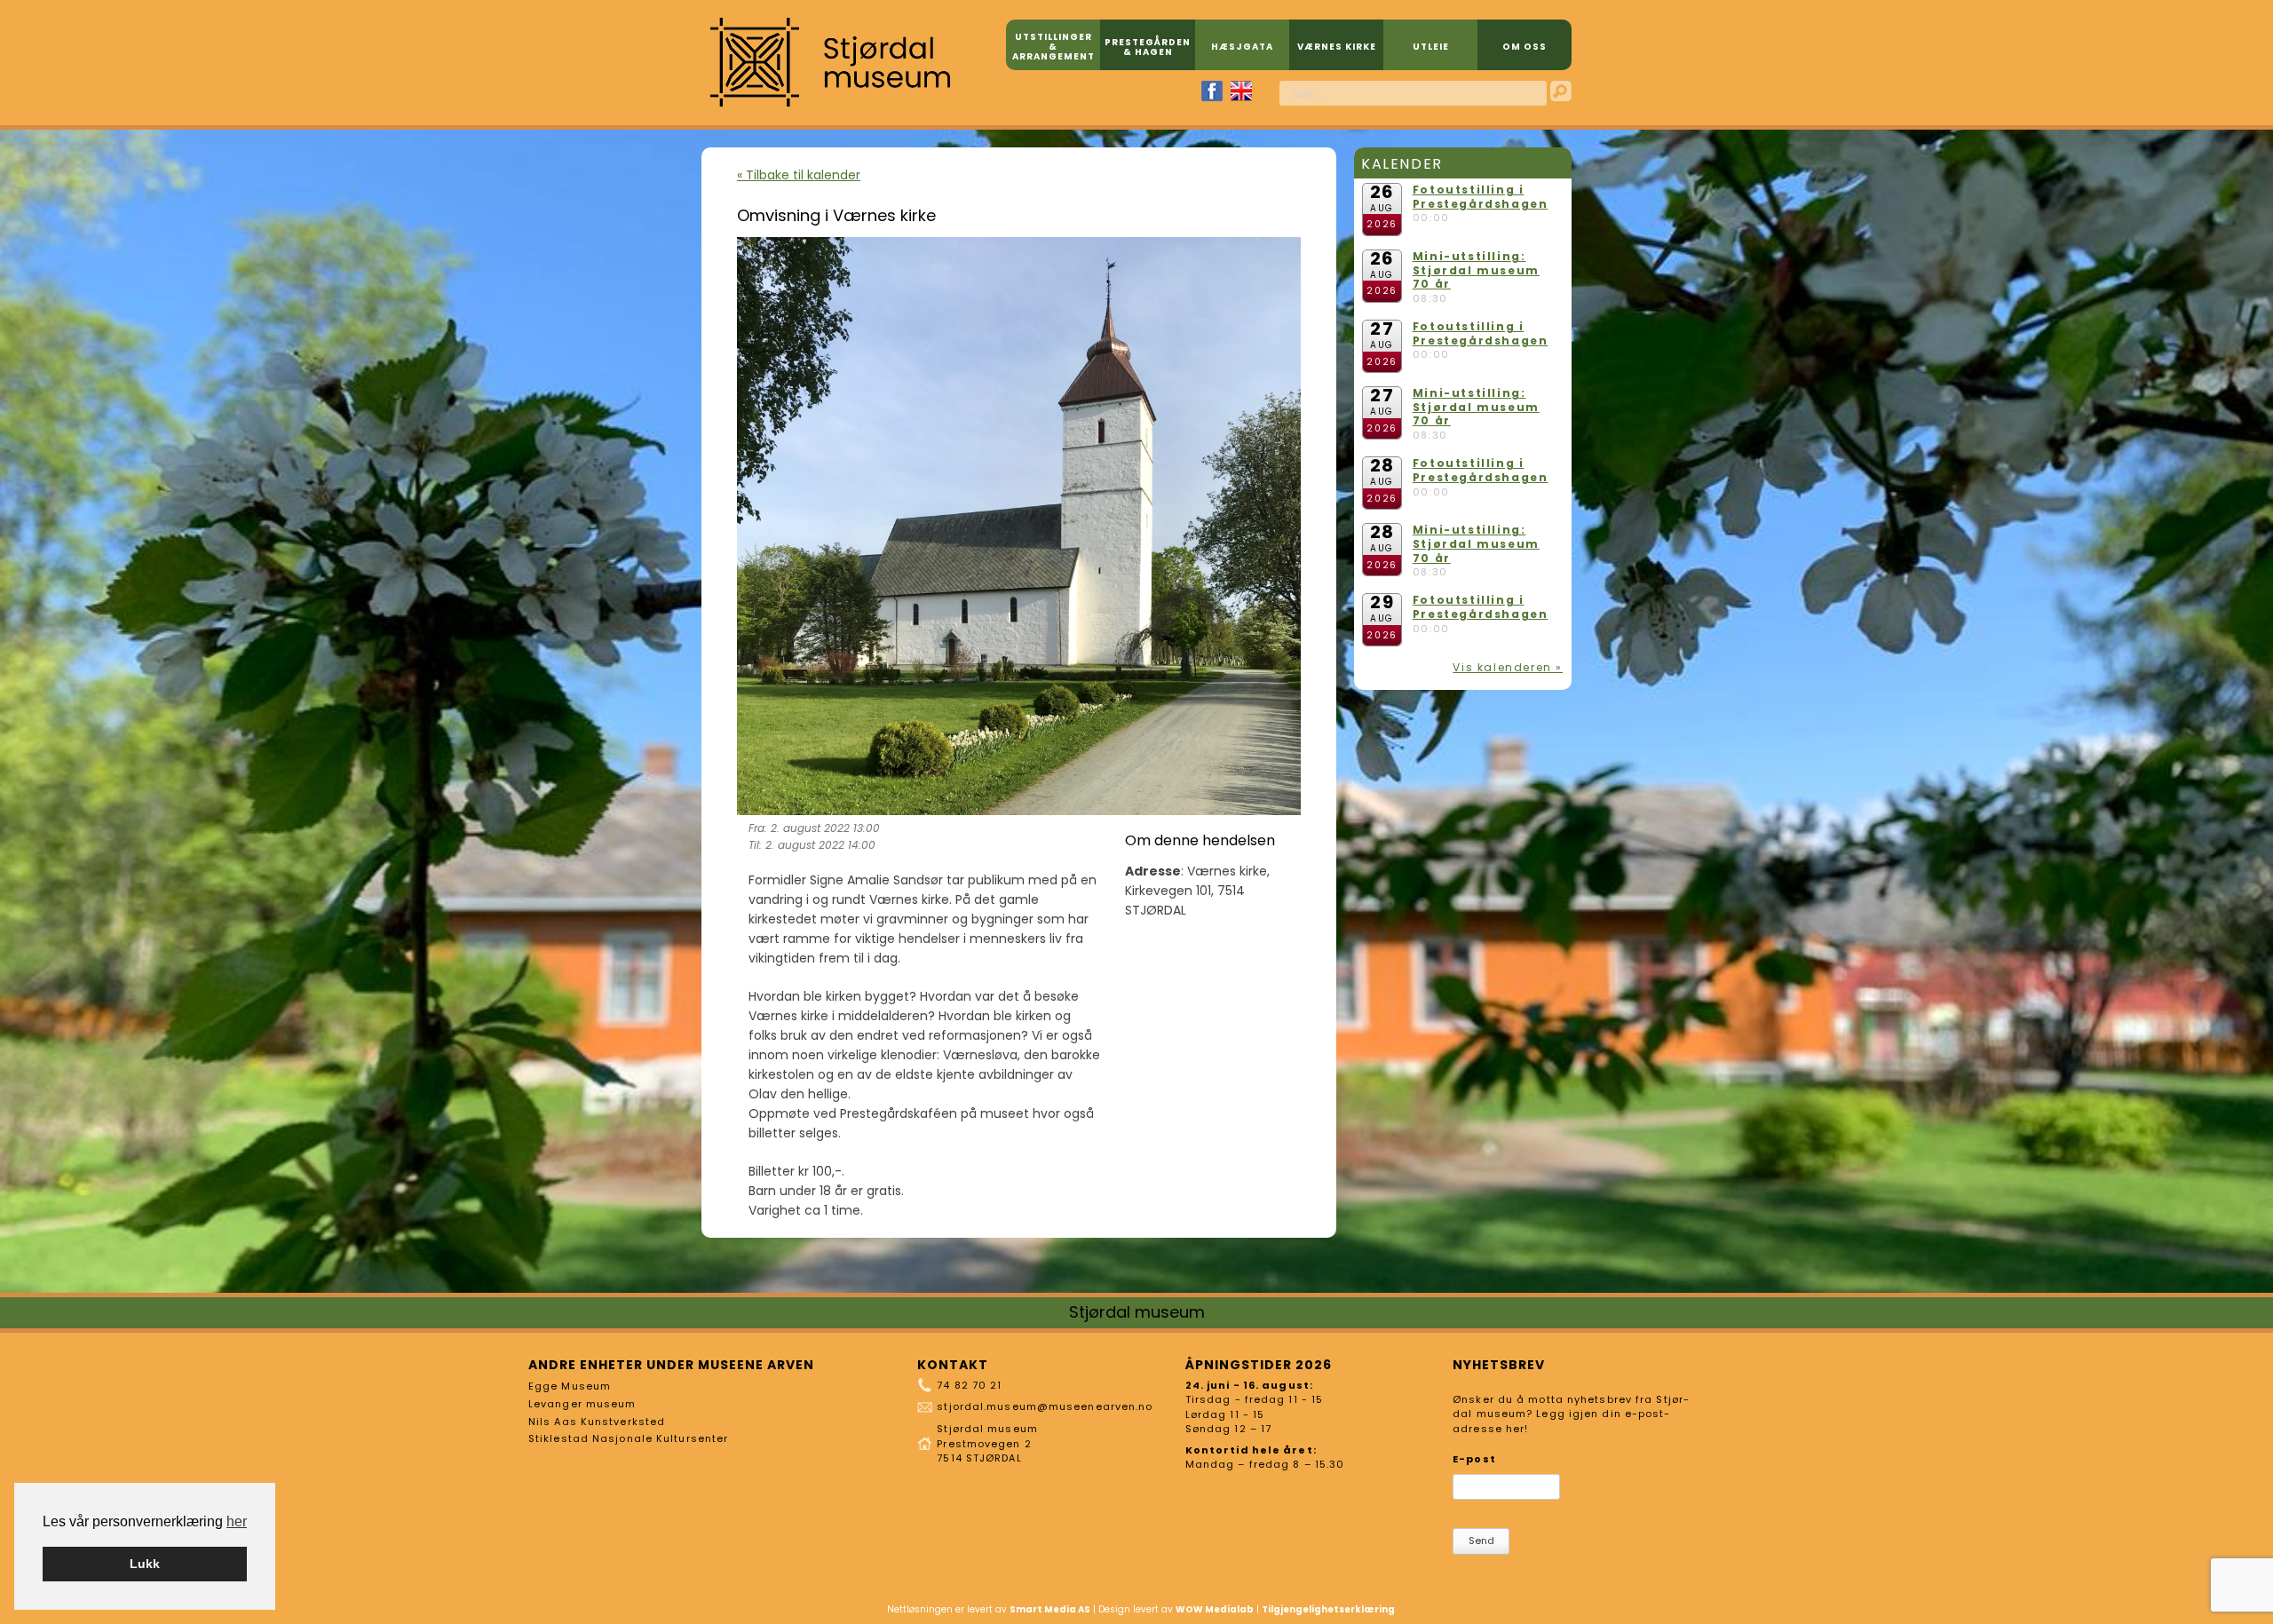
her (237, 1521)
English (1241, 91)
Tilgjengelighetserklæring (1328, 1609)
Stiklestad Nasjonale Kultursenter (628, 1438)
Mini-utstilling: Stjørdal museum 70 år (1476, 270)
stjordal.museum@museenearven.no (1045, 1406)
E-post (1474, 1459)
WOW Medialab (1215, 1609)
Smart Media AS (1050, 1609)
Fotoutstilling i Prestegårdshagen (1481, 197)
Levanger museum (582, 1404)
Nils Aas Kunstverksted (597, 1422)
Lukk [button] (145, 1564)
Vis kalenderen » (1508, 667)
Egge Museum (570, 1386)
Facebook (1212, 91)
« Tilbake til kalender (799, 175)
